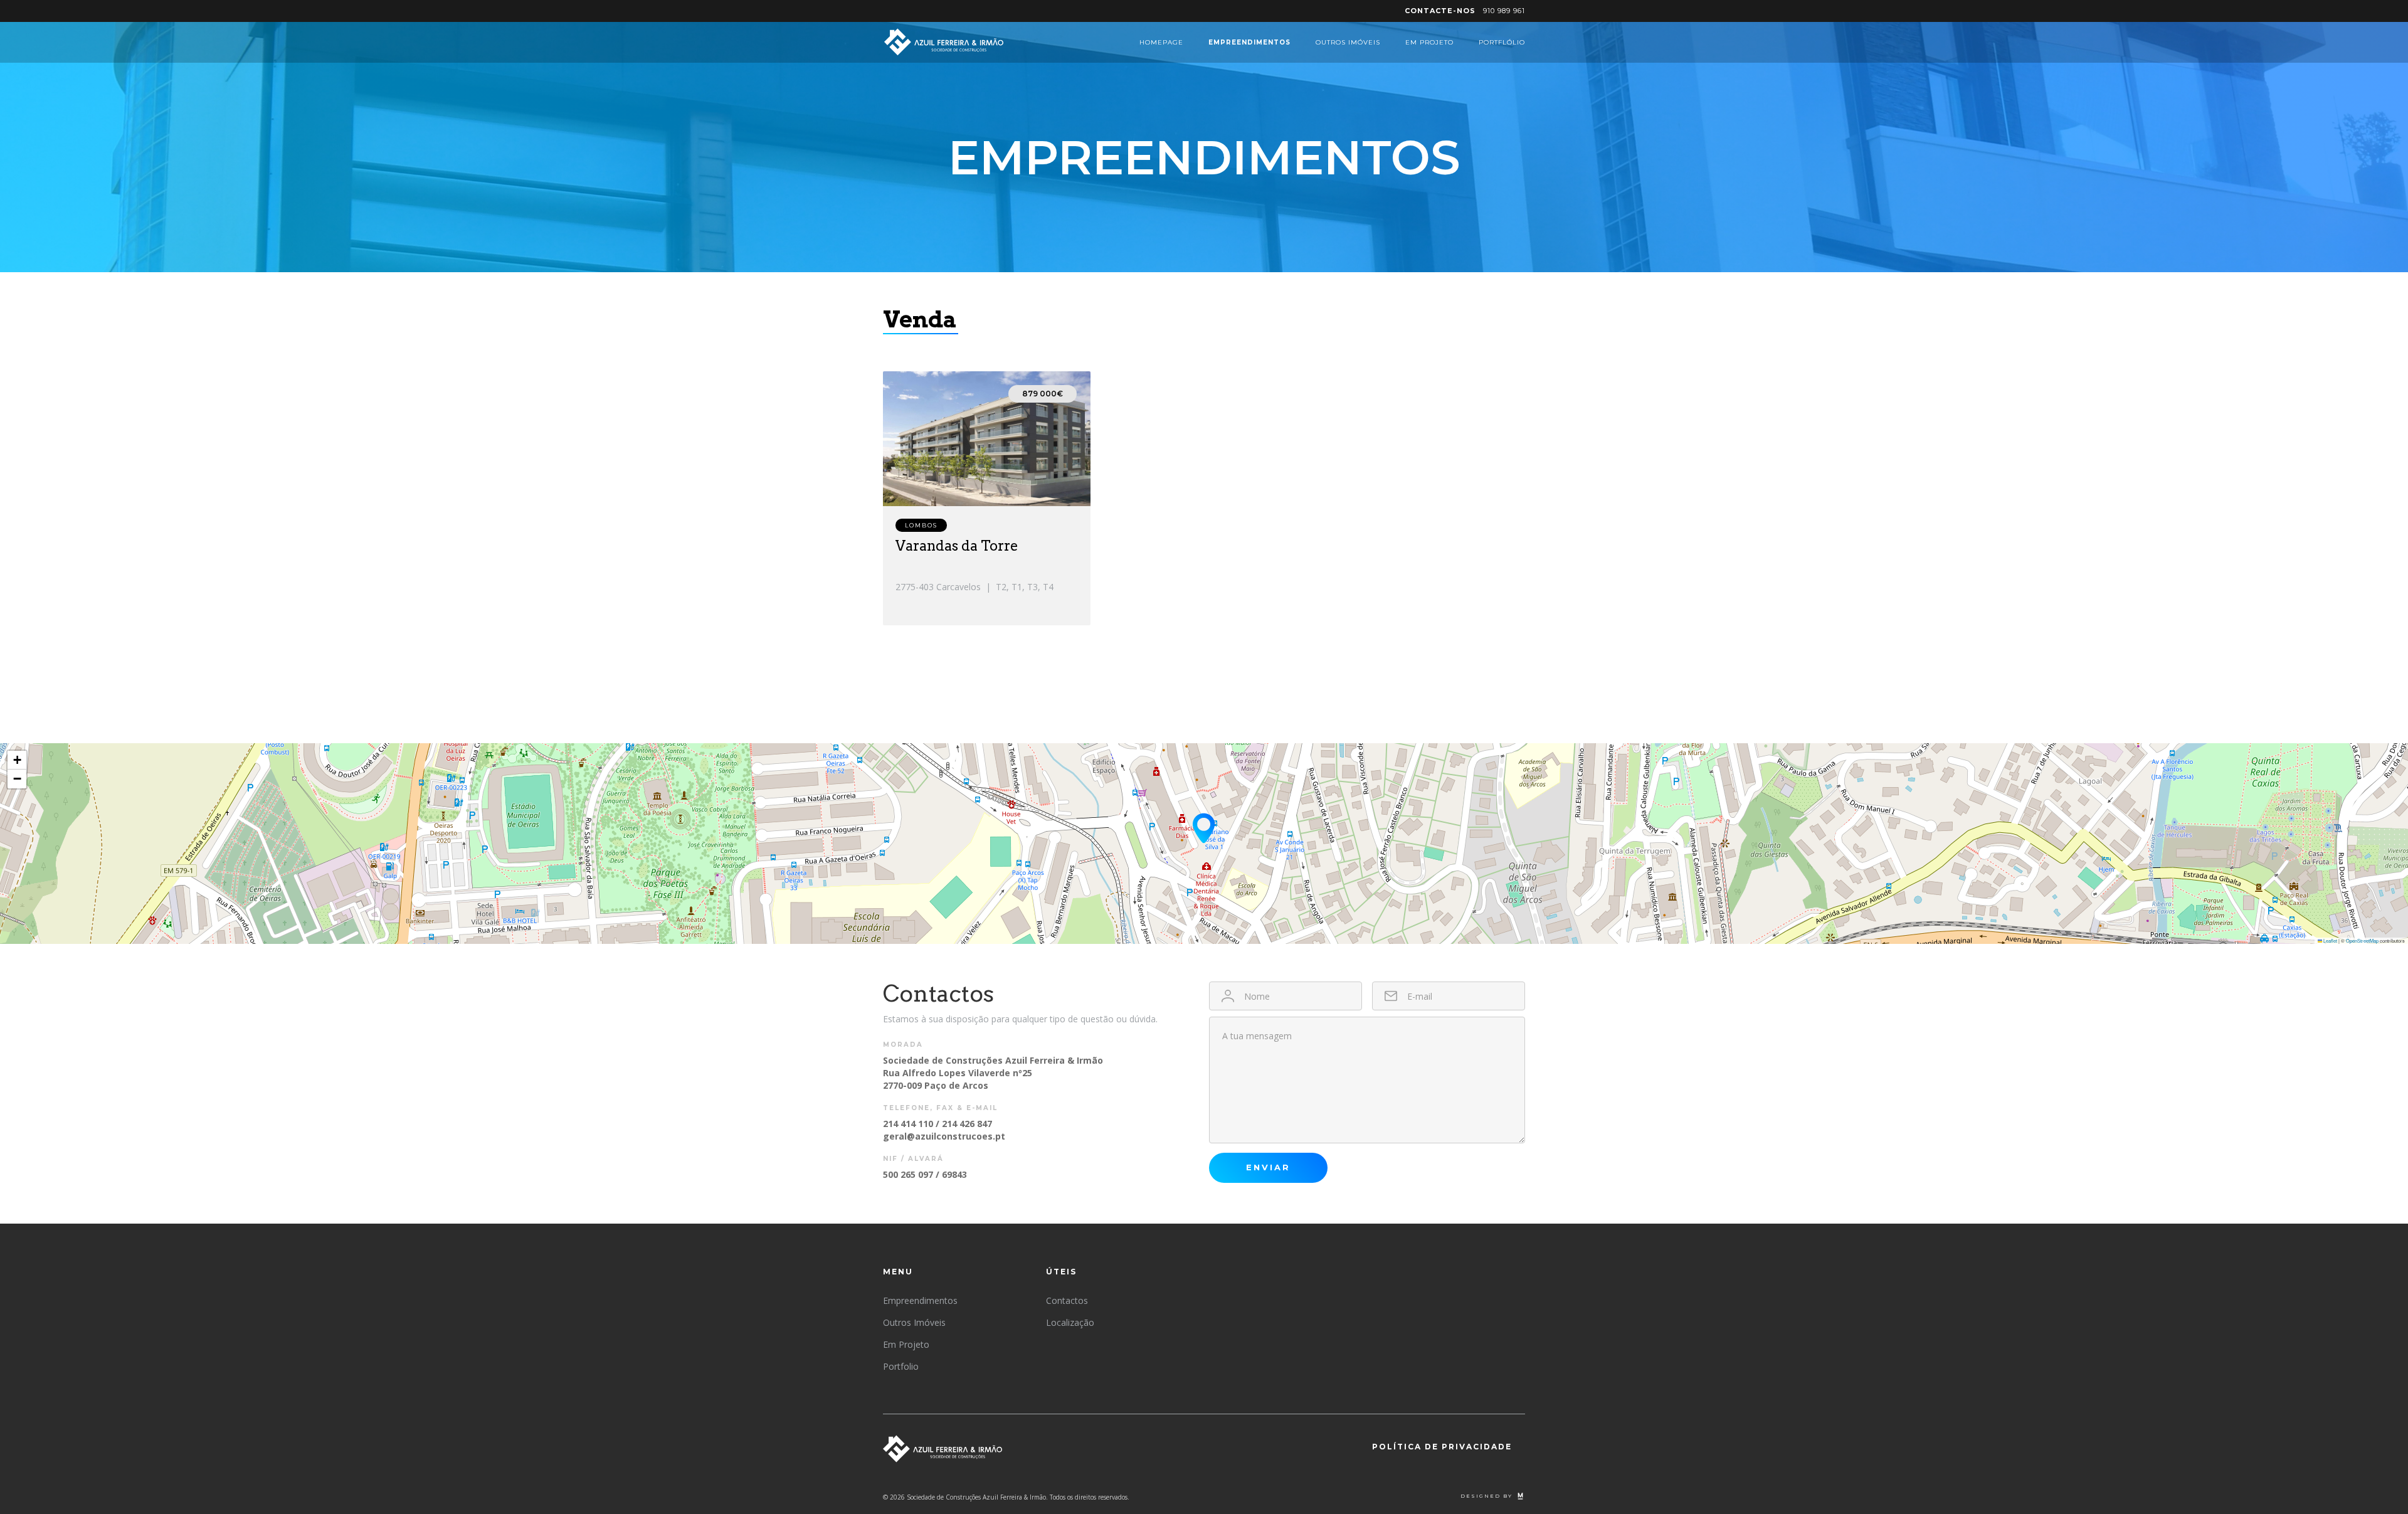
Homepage (1161, 42)
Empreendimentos (1249, 42)
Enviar (1268, 1167)
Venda (920, 319)
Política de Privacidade (1442, 1447)
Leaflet (2330, 940)
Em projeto (1429, 42)
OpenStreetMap (2362, 940)
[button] (1204, 828)
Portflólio (1502, 42)
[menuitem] (1465, 11)
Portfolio (901, 1366)
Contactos (1067, 1300)
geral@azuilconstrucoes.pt (944, 1136)
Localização (1070, 1322)
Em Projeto (906, 1344)
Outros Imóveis (1348, 42)
